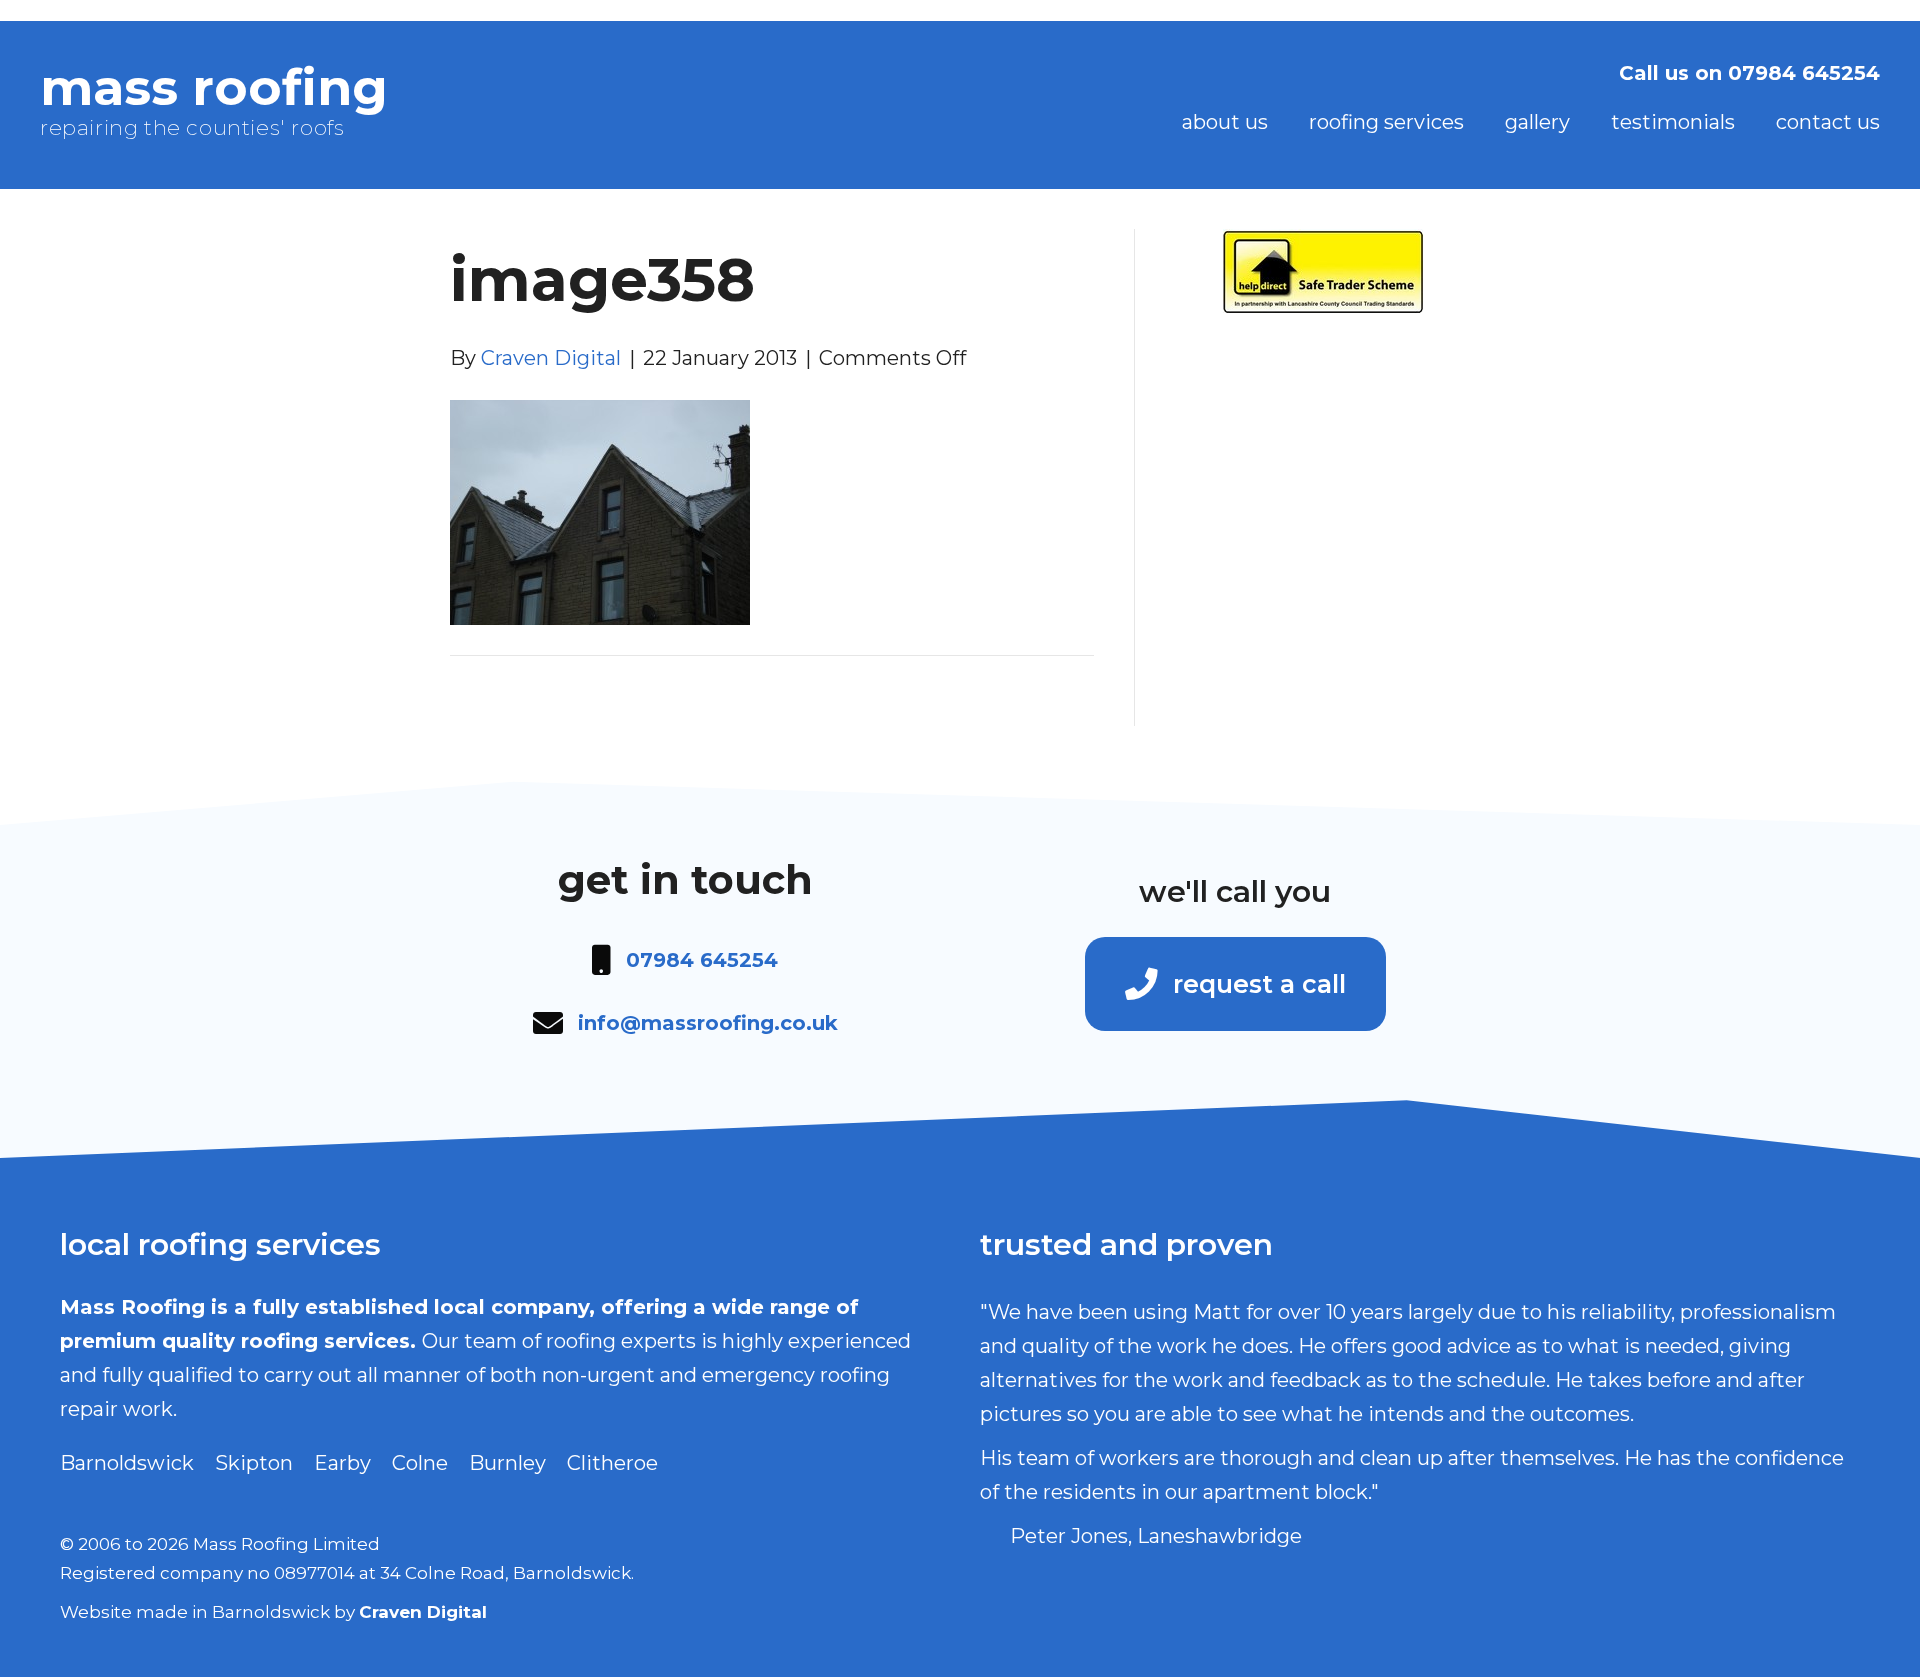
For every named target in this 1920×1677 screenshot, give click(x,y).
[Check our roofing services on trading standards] (1323, 269)
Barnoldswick (127, 1463)
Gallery (1537, 122)
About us (1225, 122)
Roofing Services (1386, 122)
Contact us (1828, 122)
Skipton (254, 1463)
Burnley (507, 1463)
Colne (420, 1463)
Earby (342, 1463)
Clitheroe (612, 1463)
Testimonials (1673, 122)
